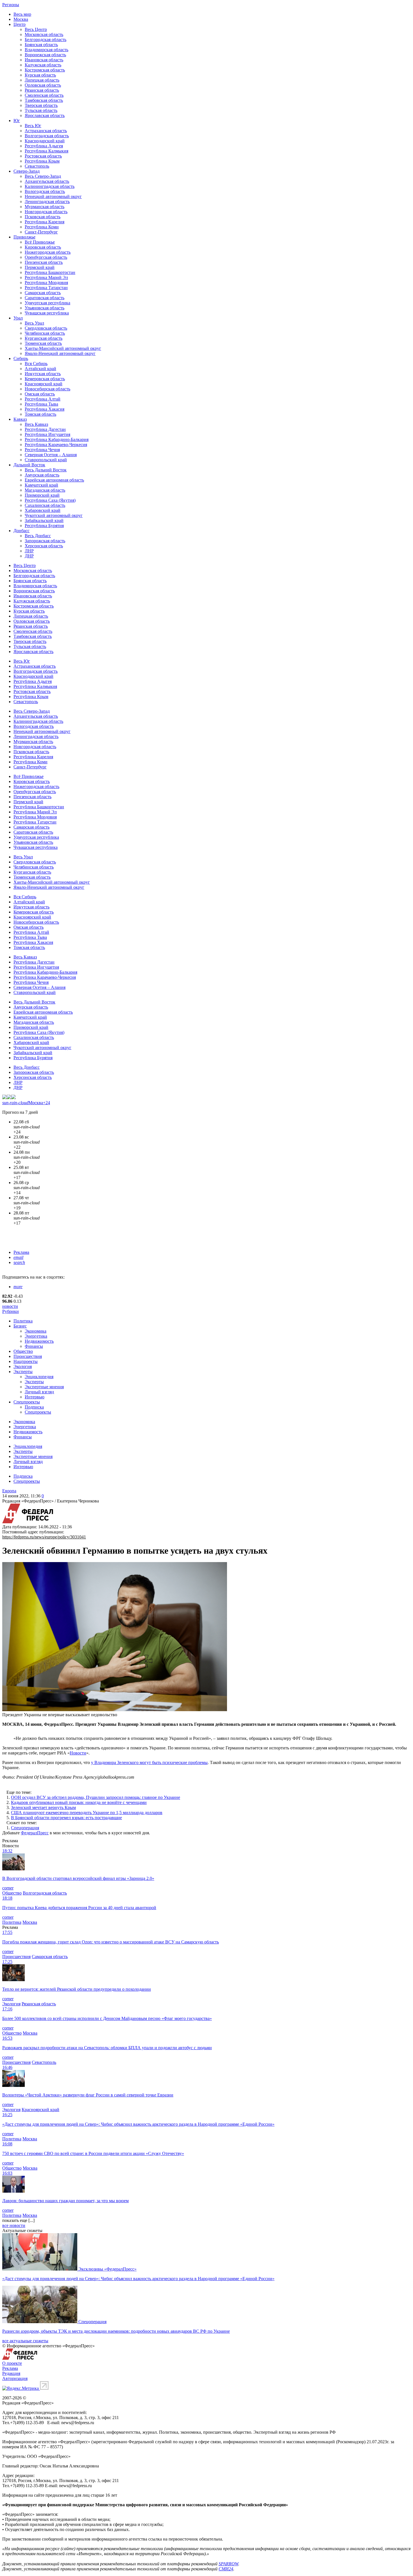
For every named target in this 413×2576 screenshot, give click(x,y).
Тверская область (41, 105)
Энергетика (36, 1336)
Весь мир (22, 14)
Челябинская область (45, 333)
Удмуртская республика (47, 303)
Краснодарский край (45, 141)
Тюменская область (43, 343)
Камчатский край (41, 485)
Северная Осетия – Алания (51, 455)
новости (10, 1306)
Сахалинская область (45, 505)
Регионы (11, 5)
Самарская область (43, 293)
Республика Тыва (41, 404)
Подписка (34, 1407)
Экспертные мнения (44, 1387)
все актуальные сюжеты (25, 2341)
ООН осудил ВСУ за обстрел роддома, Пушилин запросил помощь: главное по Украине (96, 1797)
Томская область (40, 414)
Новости (78, 1753)
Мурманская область (45, 207)
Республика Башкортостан (50, 272)
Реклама (21, 1252)
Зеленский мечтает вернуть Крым (43, 1807)
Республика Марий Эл (46, 277)
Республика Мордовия (46, 283)
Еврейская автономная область (54, 480)
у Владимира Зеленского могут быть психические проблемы (149, 1762)
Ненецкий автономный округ (53, 196)
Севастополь (37, 166)
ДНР (29, 556)
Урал (18, 318)
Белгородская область (46, 40)
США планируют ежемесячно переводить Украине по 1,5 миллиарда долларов (87, 1813)
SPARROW (228, 2564)
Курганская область (44, 338)
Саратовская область (45, 298)
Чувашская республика (47, 313)
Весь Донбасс (38, 536)
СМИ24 (226, 2569)
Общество (23, 1351)
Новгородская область (46, 212)
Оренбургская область (46, 257)
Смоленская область (44, 95)
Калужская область (43, 65)
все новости (14, 2225)
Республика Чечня (42, 450)
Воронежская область (45, 55)
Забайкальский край (44, 520)
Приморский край (42, 495)
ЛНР (29, 551)
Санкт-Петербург (41, 232)
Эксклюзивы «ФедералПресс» (107, 2269)
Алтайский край (40, 369)
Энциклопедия (39, 1377)
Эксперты (23, 1372)
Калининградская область (50, 186)
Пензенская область (44, 262)
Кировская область (43, 247)
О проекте (12, 2363)
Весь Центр (36, 29)
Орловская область (43, 85)
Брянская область (41, 45)
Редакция (11, 2373)
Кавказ (20, 419)
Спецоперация (25, 1828)
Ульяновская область (45, 308)
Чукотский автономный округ (54, 515)
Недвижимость (39, 1341)
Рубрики (11, 1311)
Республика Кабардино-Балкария (57, 439)
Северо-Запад (27, 171)
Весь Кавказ (36, 424)
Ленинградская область (47, 202)
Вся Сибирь (36, 364)
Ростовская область (43, 156)
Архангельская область (47, 181)
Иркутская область (43, 374)
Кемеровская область (45, 379)
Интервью (35, 1397)
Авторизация (15, 2378)
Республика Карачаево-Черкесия (56, 445)
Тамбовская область (44, 100)
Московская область (44, 34)
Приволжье (24, 237)
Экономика (36, 1331)
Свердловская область (46, 328)
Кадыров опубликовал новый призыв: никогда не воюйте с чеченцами (79, 1802)
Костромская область (45, 70)
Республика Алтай (43, 399)
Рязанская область (42, 90)
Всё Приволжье (40, 242)
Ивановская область (44, 60)
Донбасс (21, 531)
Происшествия (28, 1356)
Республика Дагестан (45, 429)
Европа (9, 1491)
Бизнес (20, 1326)
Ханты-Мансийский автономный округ (63, 348)
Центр (20, 24)
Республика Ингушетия (47, 434)
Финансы (34, 1346)
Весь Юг (33, 126)
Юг (17, 121)
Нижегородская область (48, 252)
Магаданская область (45, 490)
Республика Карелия (45, 222)
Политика (23, 1321)
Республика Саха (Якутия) (50, 500)
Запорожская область (45, 541)
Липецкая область (42, 80)
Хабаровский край (43, 510)
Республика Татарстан (46, 288)
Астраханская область (46, 131)
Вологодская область (45, 191)
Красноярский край (44, 384)
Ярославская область (45, 115)
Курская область (40, 75)
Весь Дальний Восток (46, 470)
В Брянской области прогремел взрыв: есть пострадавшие (66, 1818)
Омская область (40, 394)
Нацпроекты (26, 1361)
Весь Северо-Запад (43, 176)
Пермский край (40, 267)
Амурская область (42, 475)
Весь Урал (34, 323)
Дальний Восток (29, 465)
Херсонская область (44, 546)
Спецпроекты (27, 1402)
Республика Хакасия (45, 409)
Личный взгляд (39, 1392)
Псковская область (43, 217)
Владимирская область (46, 50)
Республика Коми (42, 227)
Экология (23, 1366)
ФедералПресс (35, 1833)
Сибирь (21, 358)
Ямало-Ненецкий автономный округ (60, 353)
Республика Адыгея (44, 146)
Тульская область (41, 110)
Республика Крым (42, 161)
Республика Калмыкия (46, 151)
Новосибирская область (47, 389)
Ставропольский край (46, 460)
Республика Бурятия (44, 526)
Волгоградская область (47, 136)
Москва (21, 19)
